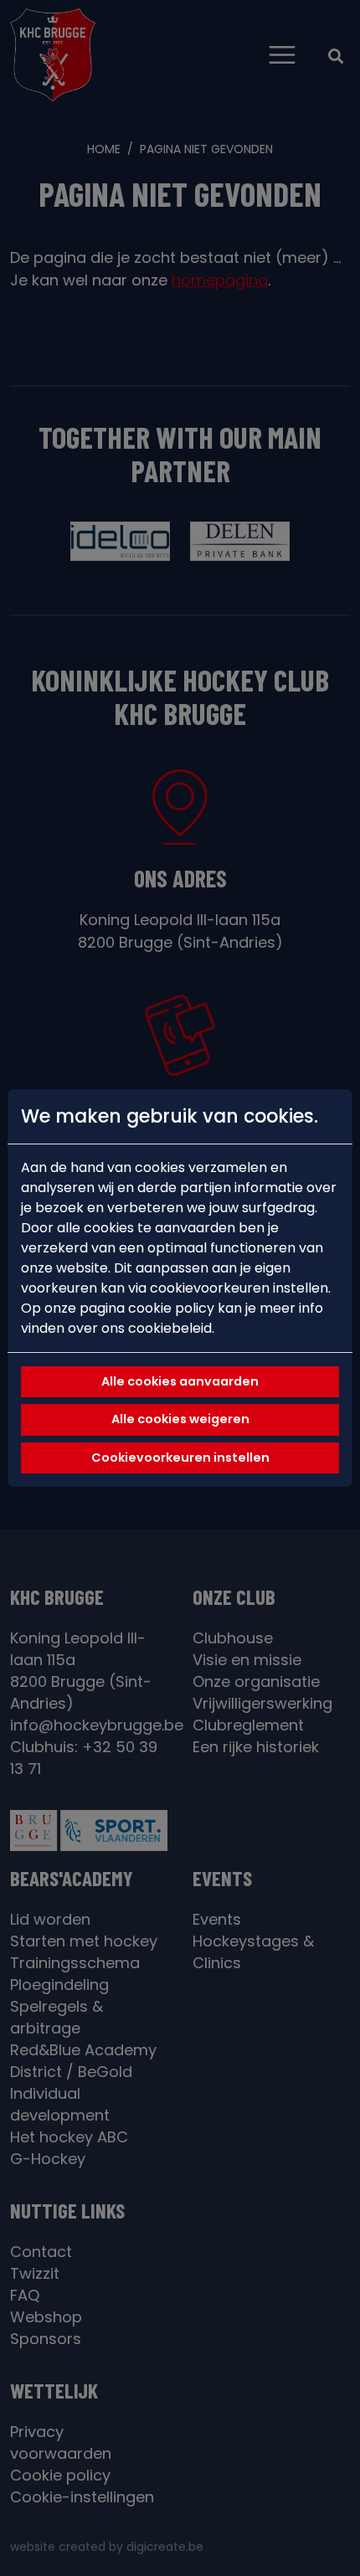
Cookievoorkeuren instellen (180, 1458)
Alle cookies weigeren (180, 1419)
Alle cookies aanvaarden (180, 1381)
